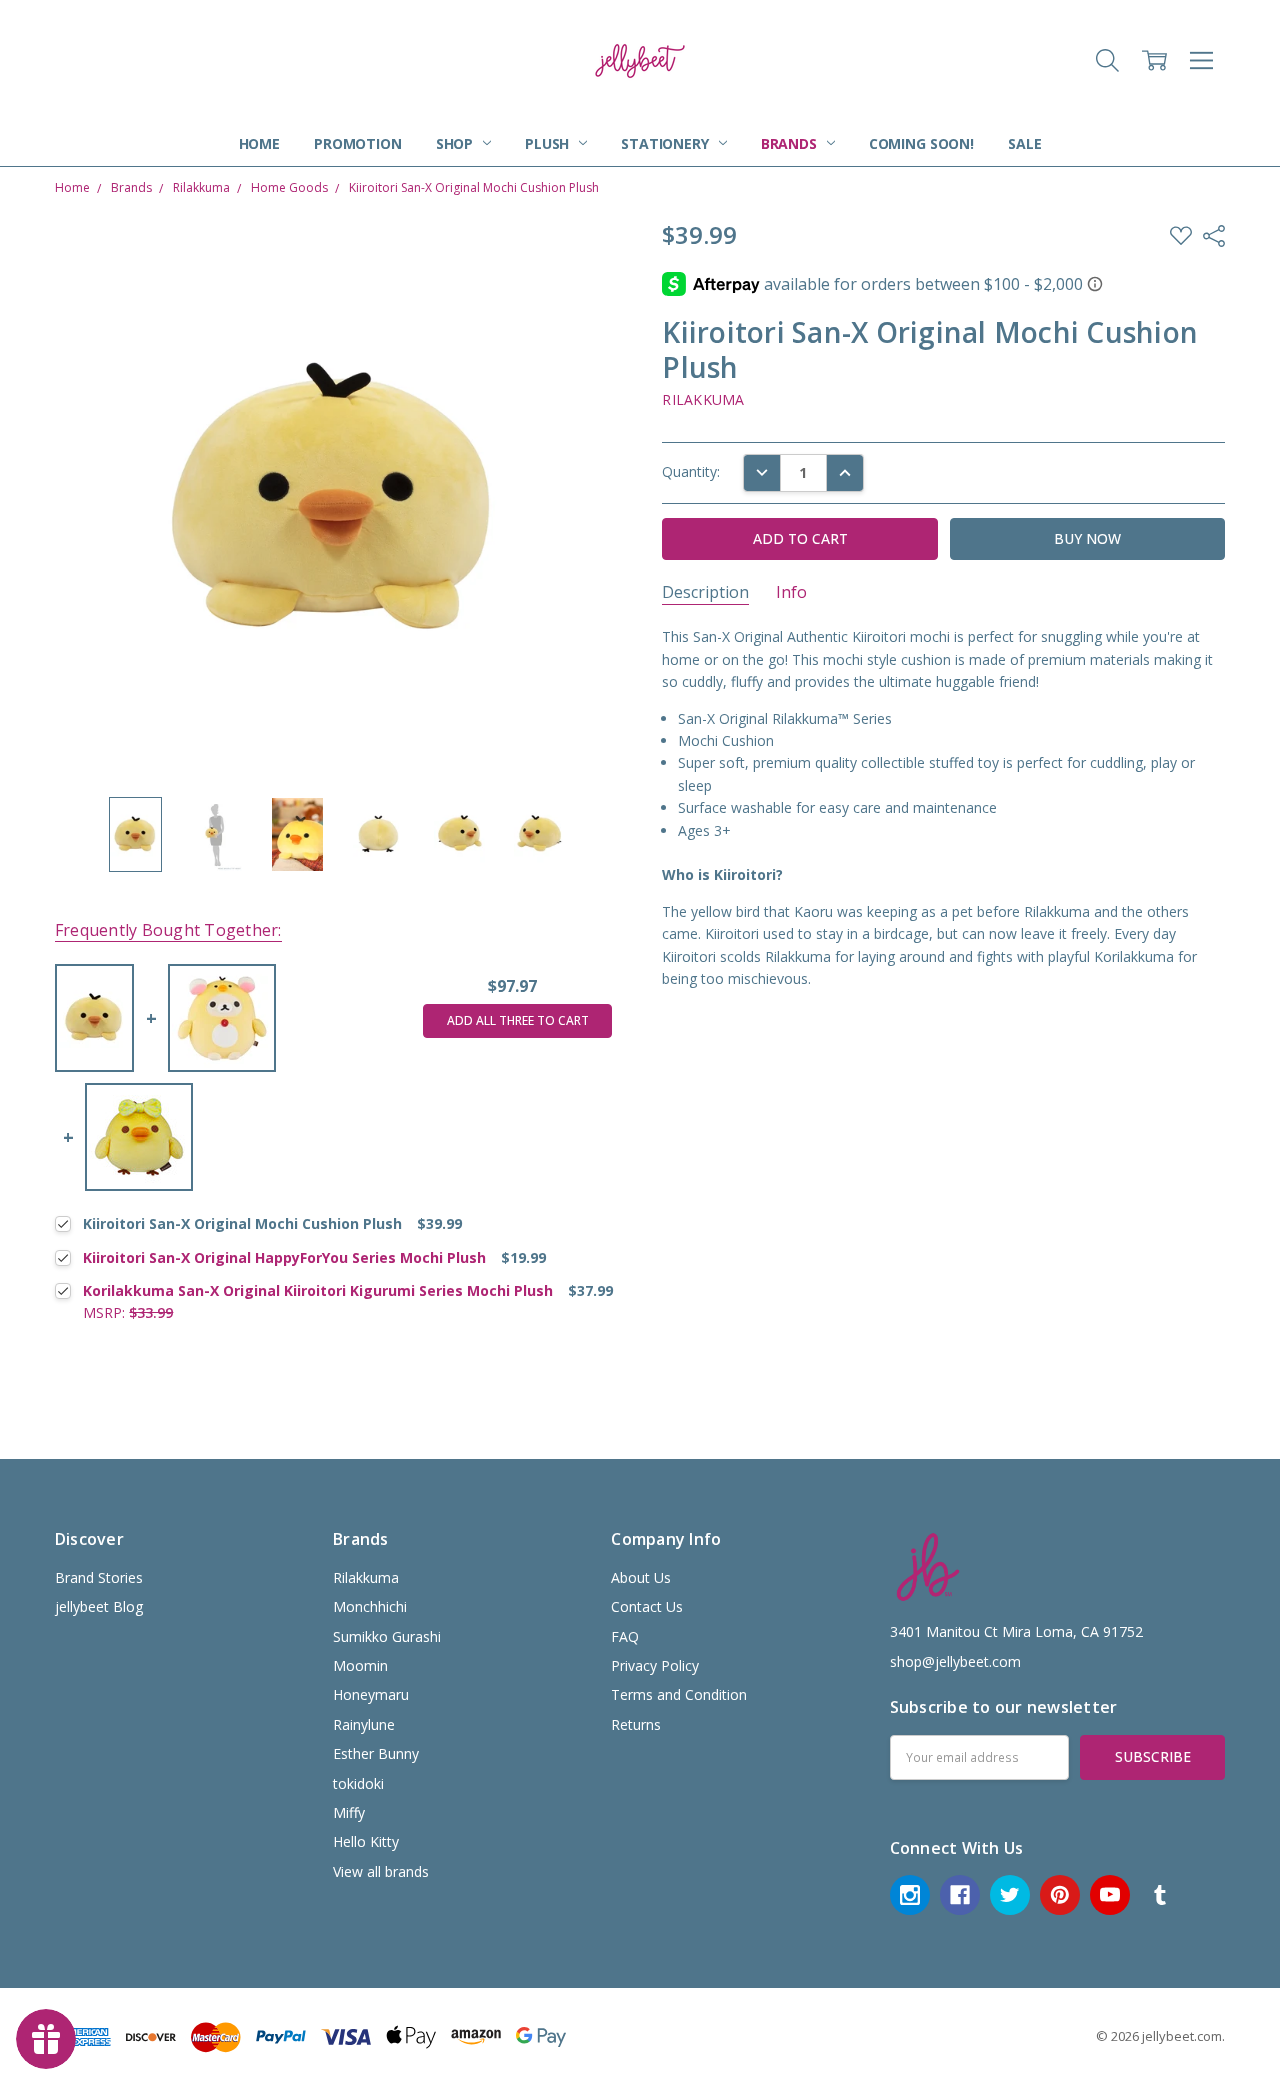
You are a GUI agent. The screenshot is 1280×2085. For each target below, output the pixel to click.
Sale (1024, 143)
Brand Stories (99, 1577)
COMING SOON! (921, 143)
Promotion (358, 143)
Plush (549, 143)
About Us (641, 1577)
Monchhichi (370, 1606)
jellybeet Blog (99, 1606)
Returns (636, 1724)
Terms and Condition (679, 1694)
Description (705, 592)
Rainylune (364, 1724)
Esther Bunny (376, 1753)
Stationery (666, 143)
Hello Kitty (366, 1841)
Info (791, 592)
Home (259, 143)
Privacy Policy (655, 1665)
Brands (791, 143)
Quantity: (691, 471)
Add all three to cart (518, 1020)
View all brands (381, 1871)
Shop (456, 143)
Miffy (349, 1812)
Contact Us (647, 1606)
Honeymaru (371, 1694)
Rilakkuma (366, 1577)
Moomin (360, 1665)
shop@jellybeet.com (955, 1661)
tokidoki (358, 1783)
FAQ (625, 1636)
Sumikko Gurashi (387, 1636)
